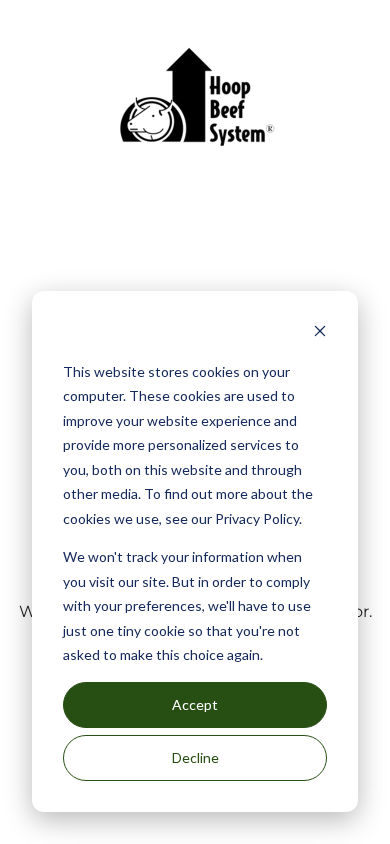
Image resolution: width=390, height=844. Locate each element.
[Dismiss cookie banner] (320, 333)
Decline (195, 757)
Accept (195, 704)
